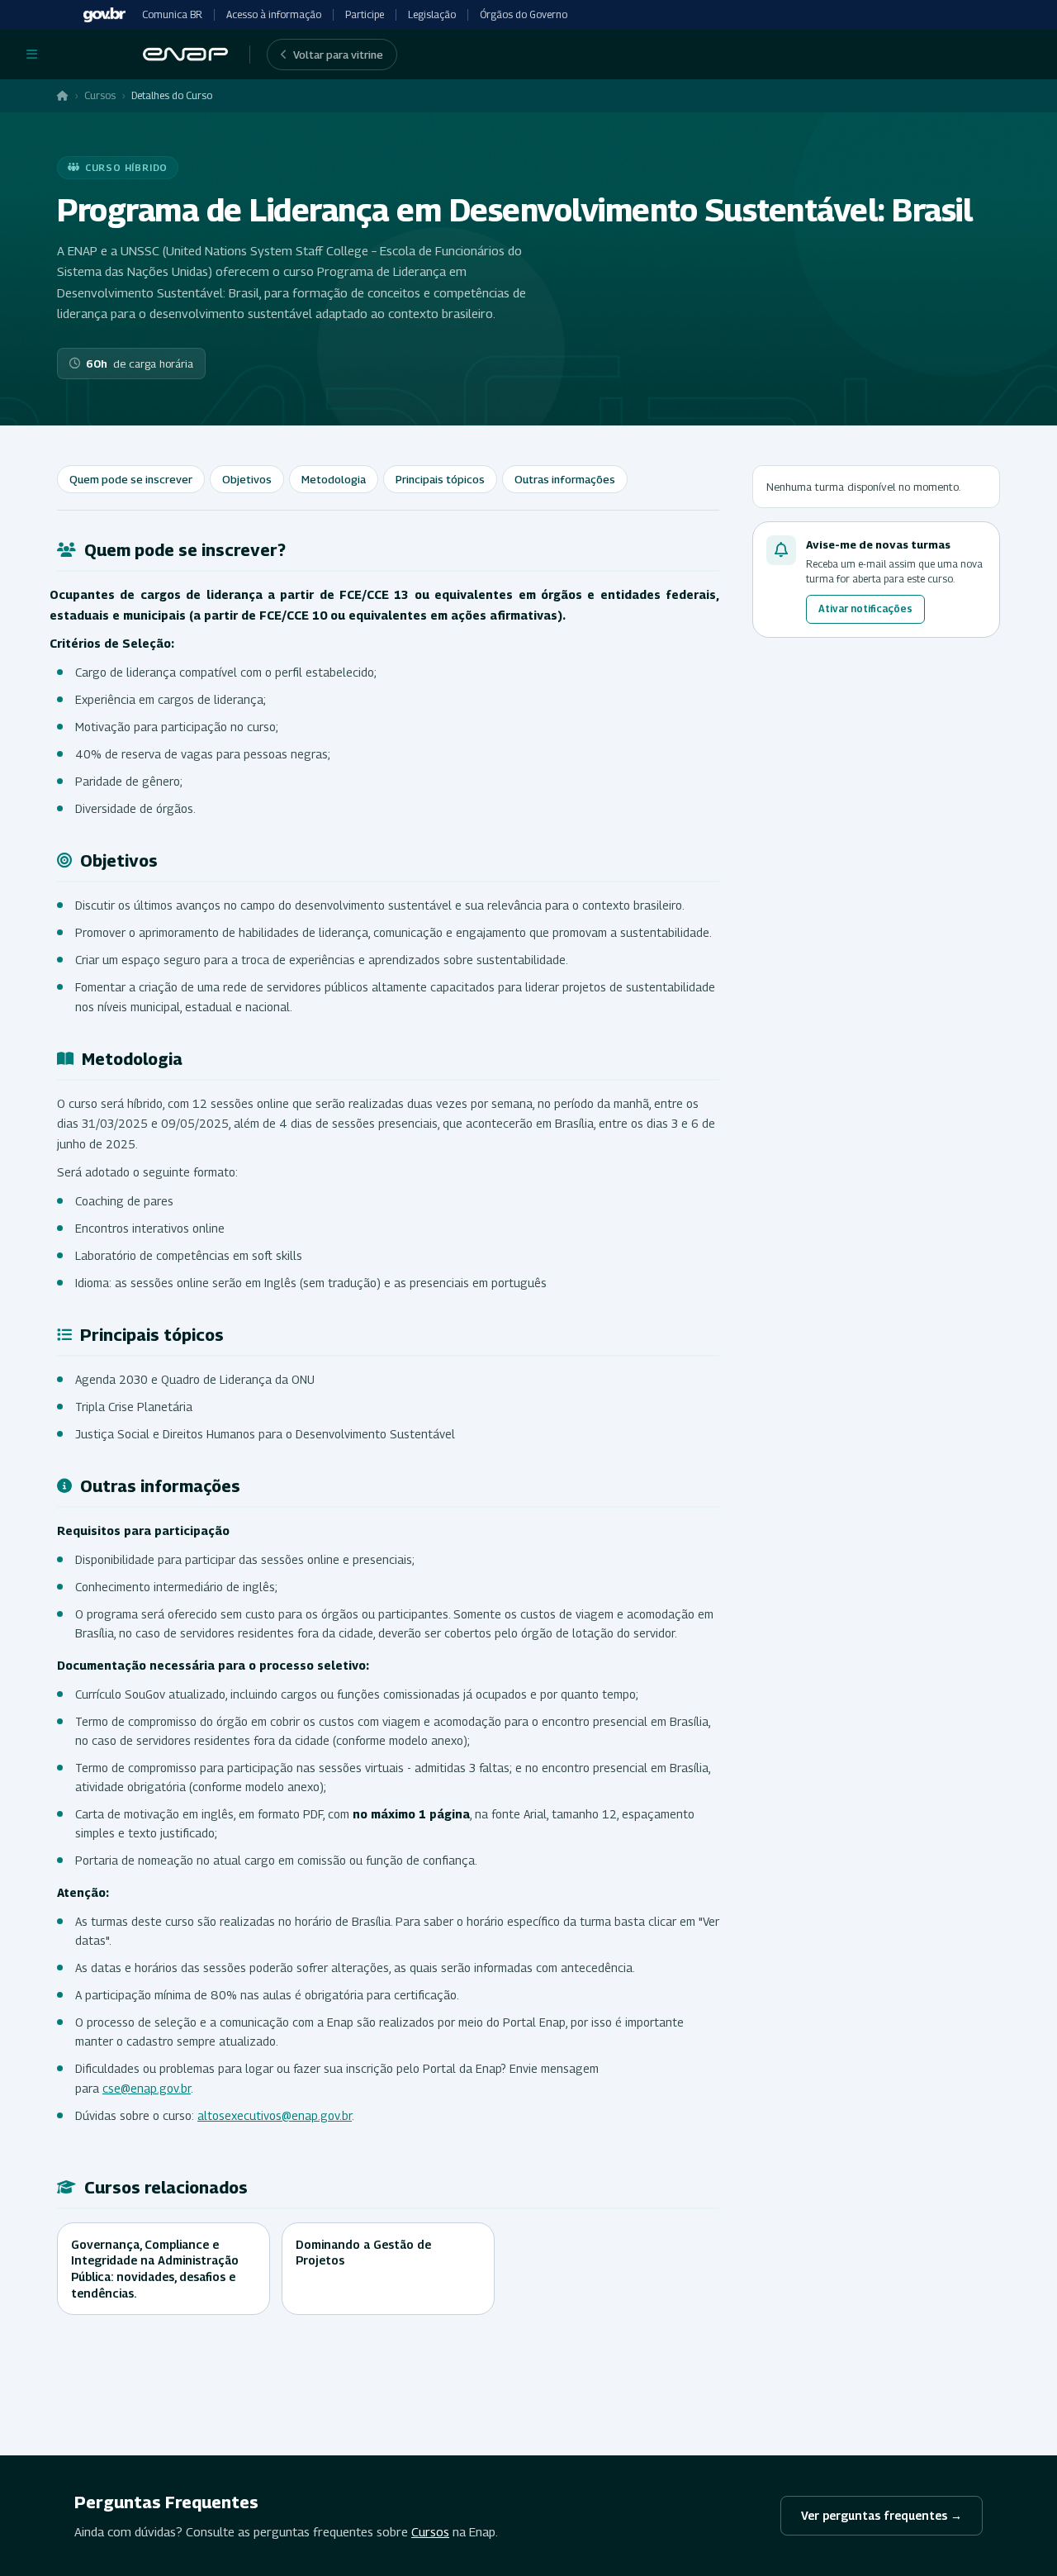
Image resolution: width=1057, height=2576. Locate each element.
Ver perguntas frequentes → (882, 2515)
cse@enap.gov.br (147, 2088)
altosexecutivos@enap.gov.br (275, 2115)
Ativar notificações (865, 608)
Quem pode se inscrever (131, 479)
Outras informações (565, 479)
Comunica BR (172, 14)
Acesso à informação (274, 14)
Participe (365, 14)
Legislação (432, 14)
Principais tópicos (440, 479)
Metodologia (334, 479)
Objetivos (247, 479)
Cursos (100, 95)
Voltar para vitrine (338, 55)
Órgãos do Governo (524, 14)
